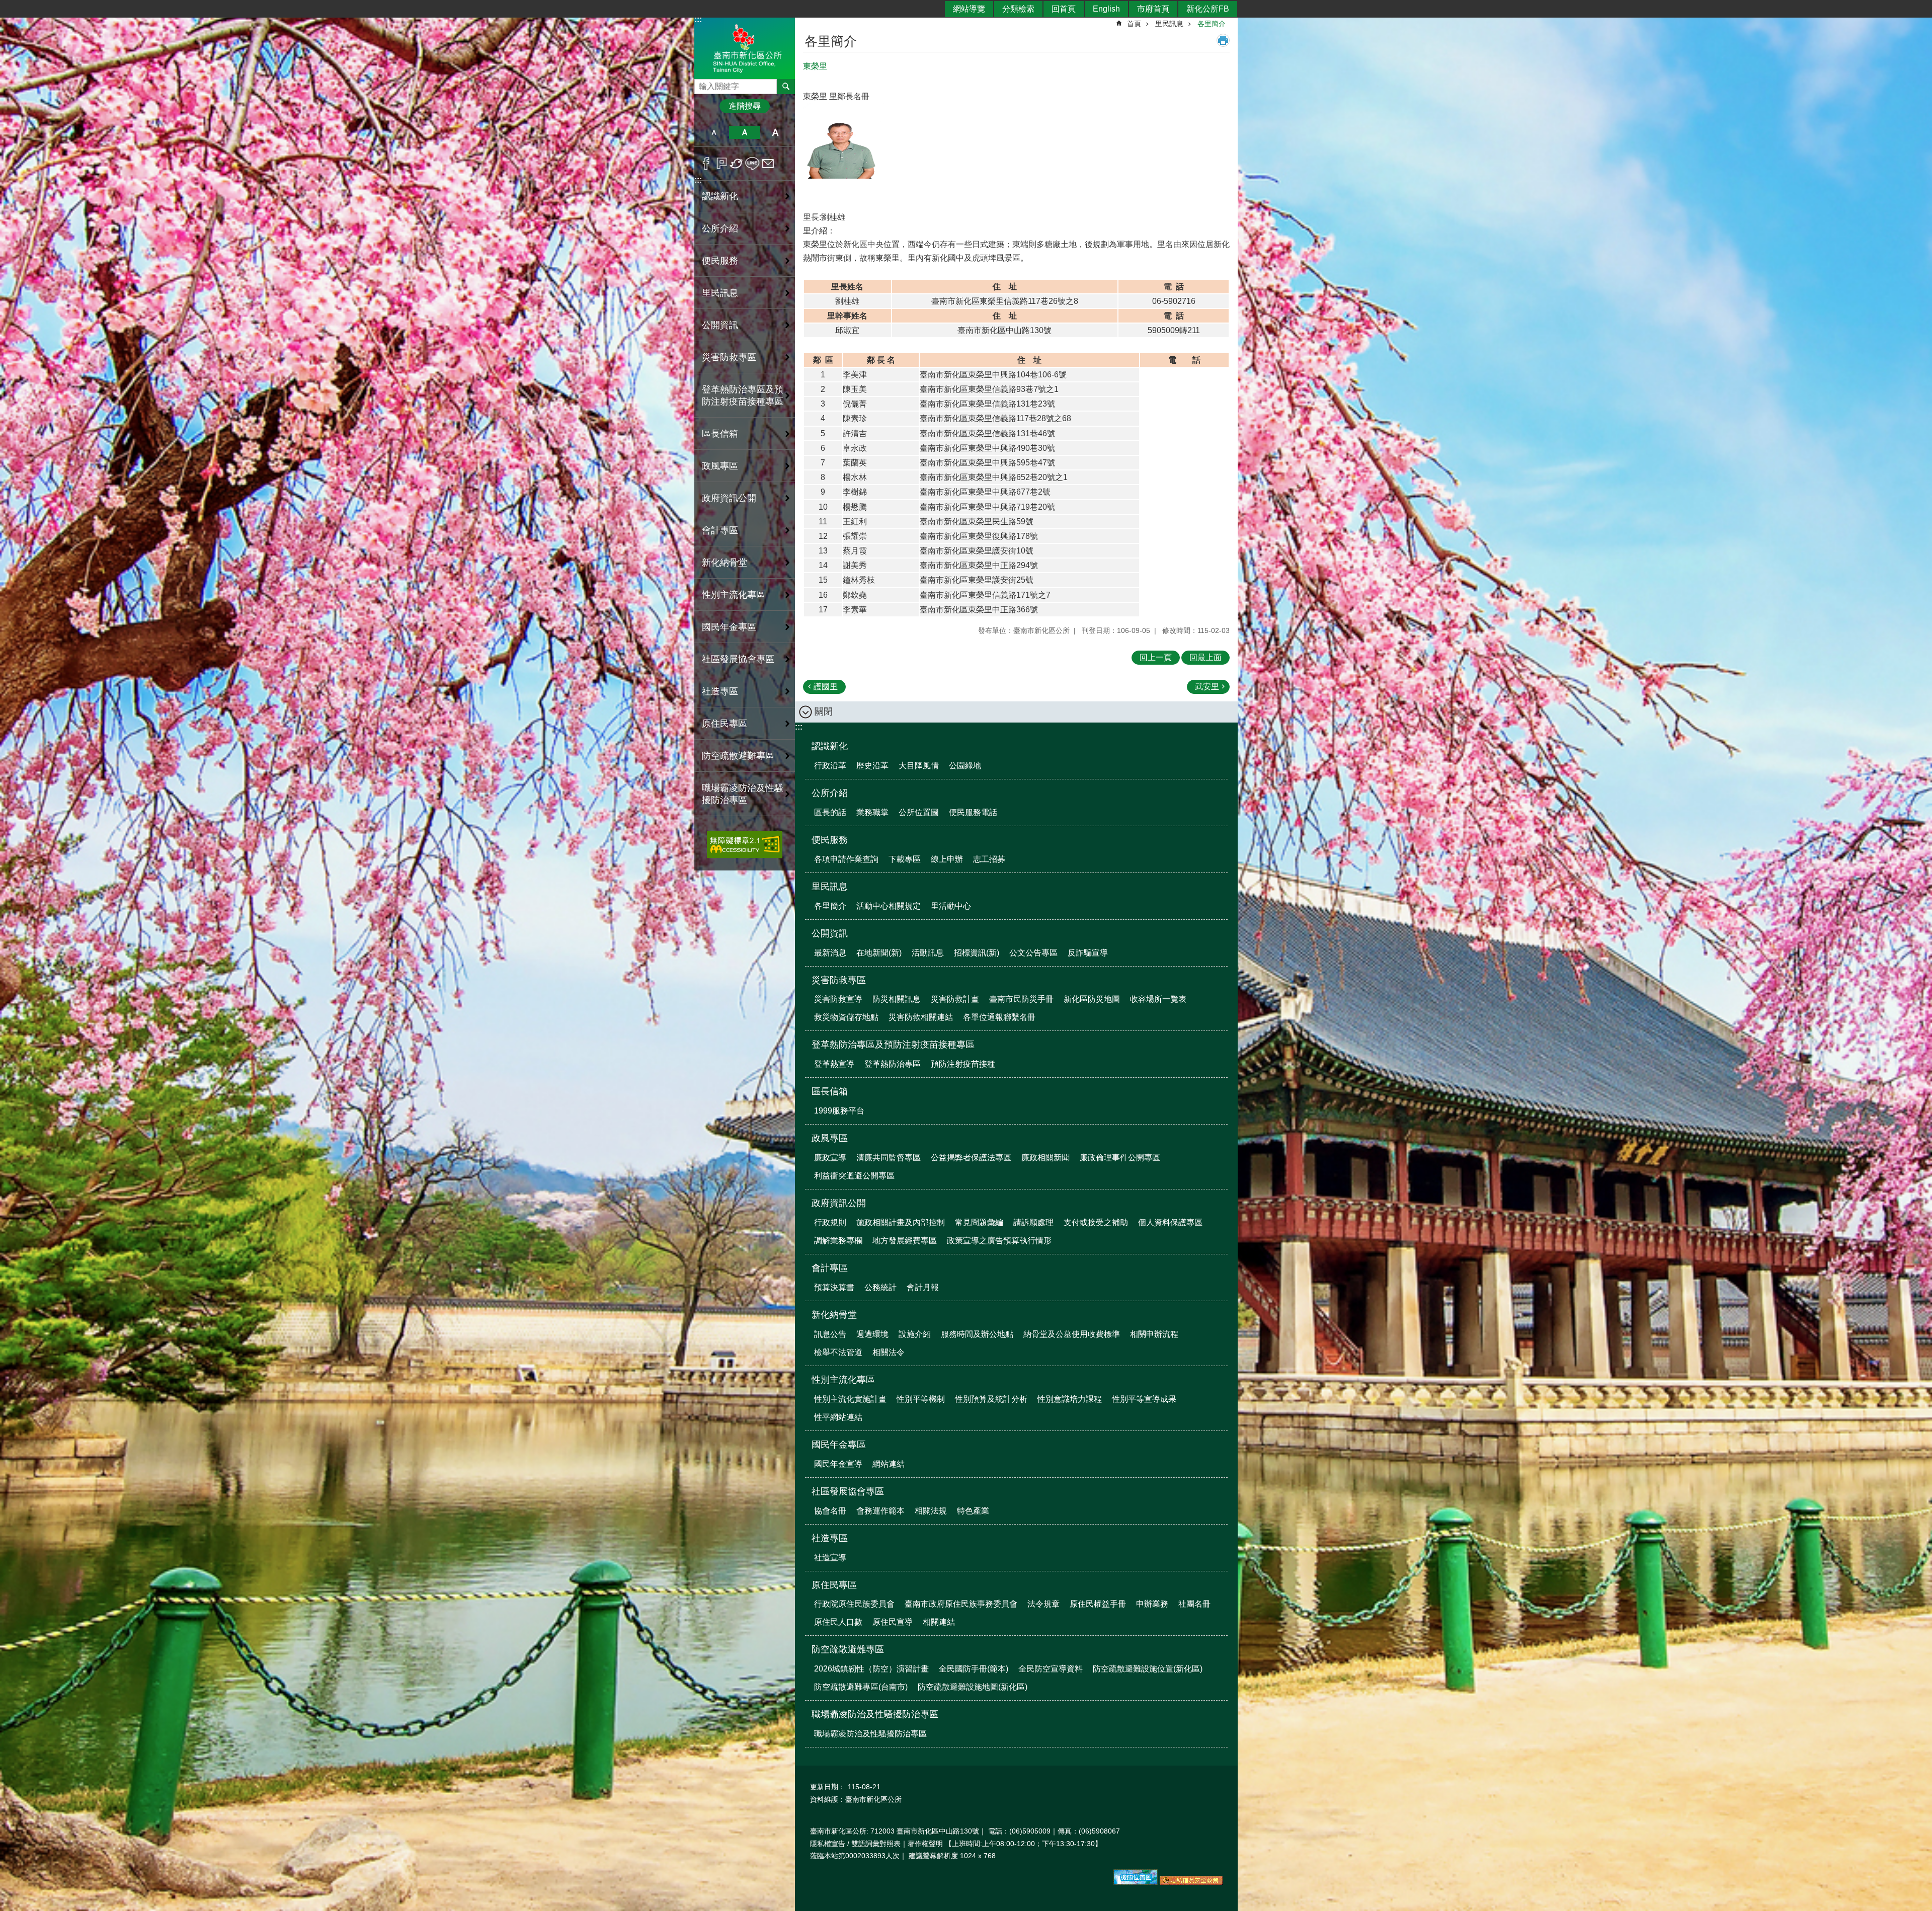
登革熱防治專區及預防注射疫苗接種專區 (893, 1045)
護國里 (826, 687)
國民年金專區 (839, 1445)
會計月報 (923, 1287)
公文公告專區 (1033, 953)
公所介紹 (830, 793)
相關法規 (931, 1511)
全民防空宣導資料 (1051, 1669)
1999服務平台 (839, 1111)
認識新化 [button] (720, 196)
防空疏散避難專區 (848, 1649)
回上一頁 (1156, 657)
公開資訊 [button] (720, 325)
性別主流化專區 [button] (734, 595)
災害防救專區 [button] (729, 357)
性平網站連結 (838, 1417)
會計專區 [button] (720, 530)
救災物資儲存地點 (846, 1017)
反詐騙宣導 (1088, 953)
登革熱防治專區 (893, 1064)
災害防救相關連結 (921, 1017)
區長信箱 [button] (720, 434)
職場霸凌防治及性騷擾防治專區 (875, 1714)
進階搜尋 (745, 106)
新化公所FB (1208, 9)
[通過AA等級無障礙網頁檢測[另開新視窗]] (745, 845)
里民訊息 (1169, 24)
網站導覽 (969, 9)
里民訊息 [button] (720, 293)
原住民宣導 (893, 1622)
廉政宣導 (830, 1158)
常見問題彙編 (979, 1222)
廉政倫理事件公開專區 (1120, 1158)
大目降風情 (919, 766)
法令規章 (1043, 1604)
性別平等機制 (921, 1399)
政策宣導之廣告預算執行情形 (999, 1241)
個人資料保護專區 (1170, 1222)
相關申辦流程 (1154, 1334)
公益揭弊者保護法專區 (971, 1158)
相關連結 (939, 1622)
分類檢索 (1018, 9)
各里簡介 (1212, 24)
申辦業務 (1152, 1604)
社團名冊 (1194, 1604)
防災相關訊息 (897, 999)
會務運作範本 (880, 1511)
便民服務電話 (973, 812)
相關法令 (889, 1352)
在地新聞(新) (879, 953)
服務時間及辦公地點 (977, 1334)
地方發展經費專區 (905, 1241)
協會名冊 (830, 1511)
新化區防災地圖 (1092, 999)
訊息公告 (830, 1334)
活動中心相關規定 (889, 906)
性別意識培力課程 (1070, 1399)
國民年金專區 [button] (729, 627)
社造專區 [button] (720, 691)
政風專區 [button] (720, 466)
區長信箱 (830, 1091)
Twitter (737, 164)
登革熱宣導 (834, 1064)
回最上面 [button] (1205, 657)
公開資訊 (830, 933)
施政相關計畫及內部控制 (901, 1222)
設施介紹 (915, 1334)
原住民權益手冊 (1098, 1604)
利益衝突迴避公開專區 (854, 1176)
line (752, 164)
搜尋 (702, 84)
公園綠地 (965, 766)
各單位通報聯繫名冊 (999, 1017)
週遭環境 (872, 1334)
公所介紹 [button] (720, 228)
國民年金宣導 (838, 1464)
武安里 (1207, 687)
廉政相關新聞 (1045, 1158)
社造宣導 (830, 1558)
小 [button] (714, 132)
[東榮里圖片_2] (1191, 1882)
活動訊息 (928, 953)
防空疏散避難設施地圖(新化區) (973, 1687)
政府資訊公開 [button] (729, 498)
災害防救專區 (839, 980)
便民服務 (830, 840)
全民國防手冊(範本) (974, 1669)
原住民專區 (834, 1585)
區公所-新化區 (745, 47)
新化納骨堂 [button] (725, 563)
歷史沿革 (872, 766)
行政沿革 (830, 766)
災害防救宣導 (838, 999)
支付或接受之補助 (1096, 1222)
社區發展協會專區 (848, 1491)
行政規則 (830, 1222)
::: (698, 180)
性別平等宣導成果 (1144, 1399)
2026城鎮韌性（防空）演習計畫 (871, 1669)
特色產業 (973, 1511)
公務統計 (880, 1287)
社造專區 (830, 1538)
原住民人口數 (838, 1622)
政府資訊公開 (839, 1203)
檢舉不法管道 (838, 1352)
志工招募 (989, 859)
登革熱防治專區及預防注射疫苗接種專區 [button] (743, 395)
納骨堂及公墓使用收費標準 (1072, 1334)
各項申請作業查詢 (846, 859)
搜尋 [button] (786, 87)
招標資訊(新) (977, 953)
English (1106, 9)
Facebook (706, 164)
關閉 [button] (824, 711)
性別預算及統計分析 (991, 1399)
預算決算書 (834, 1287)
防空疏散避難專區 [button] (738, 756)
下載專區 (905, 859)
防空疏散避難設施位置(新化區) (1148, 1669)
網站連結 (889, 1464)
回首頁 (1064, 9)
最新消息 (830, 953)
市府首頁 (1153, 9)
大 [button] (776, 132)
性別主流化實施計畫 (850, 1399)
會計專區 (830, 1268)
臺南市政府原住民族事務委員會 (961, 1604)
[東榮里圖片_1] (1136, 1882)
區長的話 (830, 812)
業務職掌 (872, 812)
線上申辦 (947, 859)
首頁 (1134, 24)
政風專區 (830, 1138)
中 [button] (744, 132)
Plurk (722, 164)
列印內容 (1223, 40)
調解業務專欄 (838, 1241)
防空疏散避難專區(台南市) (861, 1687)
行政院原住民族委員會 (854, 1604)
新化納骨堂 (834, 1315)
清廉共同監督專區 (889, 1158)
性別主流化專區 (843, 1380)
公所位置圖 (919, 812)
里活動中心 (951, 906)
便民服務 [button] (720, 261)
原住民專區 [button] (725, 724)
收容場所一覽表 (1158, 999)
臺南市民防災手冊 (1021, 999)
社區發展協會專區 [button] (738, 659)
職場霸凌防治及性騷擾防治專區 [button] (743, 794)
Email (768, 164)
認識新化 (830, 746)
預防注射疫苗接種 (963, 1064)
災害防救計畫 (955, 999)
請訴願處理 (1033, 1222)
